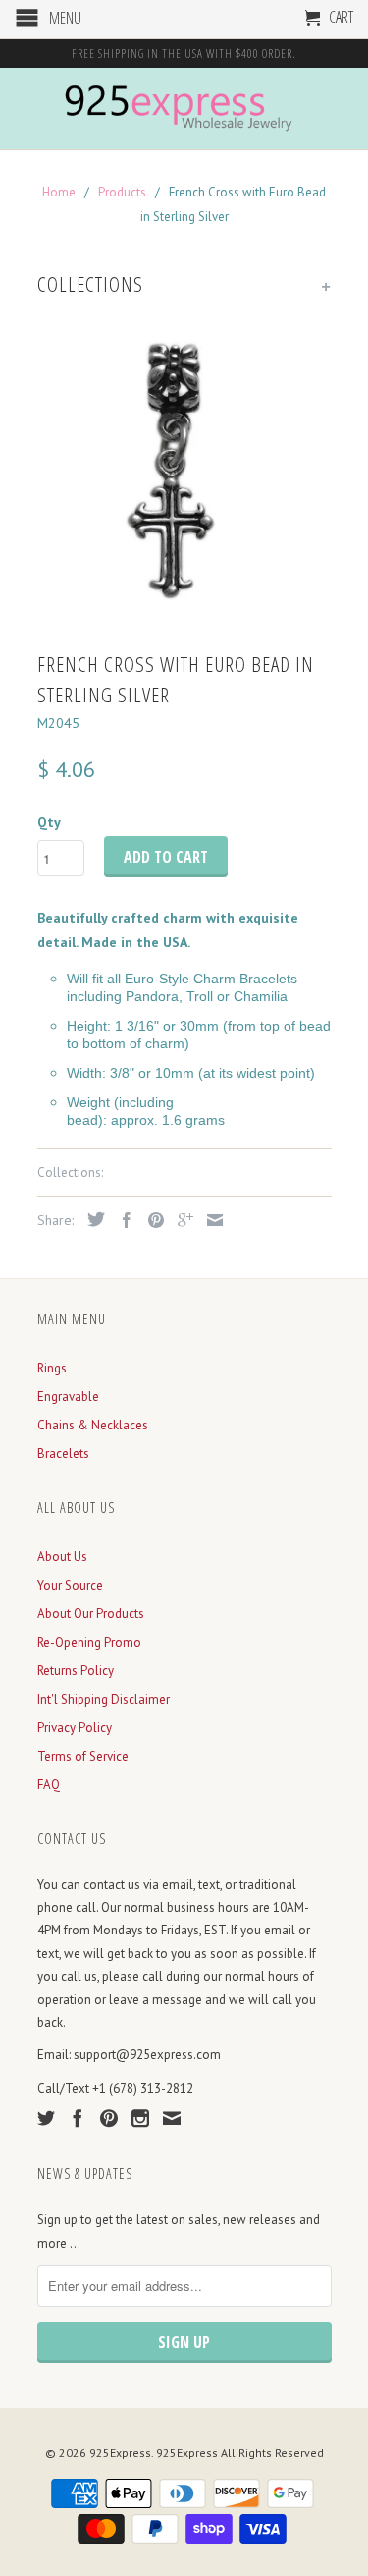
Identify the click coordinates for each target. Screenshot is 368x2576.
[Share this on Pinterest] (151, 1220)
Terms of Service (83, 1756)
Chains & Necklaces (93, 1425)
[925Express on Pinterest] (109, 2118)
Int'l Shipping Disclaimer (104, 1699)
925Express (120, 2453)
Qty (49, 822)
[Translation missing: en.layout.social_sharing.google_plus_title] (181, 1220)
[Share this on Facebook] (122, 1220)
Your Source (70, 1585)
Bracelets (63, 1454)
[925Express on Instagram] (140, 2118)
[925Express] (184, 109)
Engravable (68, 1397)
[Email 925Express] (172, 2118)
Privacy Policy (75, 1728)
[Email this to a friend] (210, 1220)
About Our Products (91, 1614)
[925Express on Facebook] (78, 2118)
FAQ (49, 1785)
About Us (62, 1557)
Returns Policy (76, 1671)
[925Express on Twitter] (46, 2118)
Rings (52, 1368)
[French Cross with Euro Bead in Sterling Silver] (184, 475)
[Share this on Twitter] (91, 1219)
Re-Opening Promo (89, 1642)
